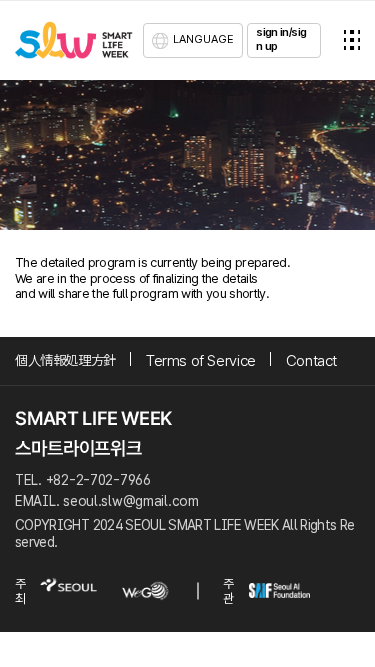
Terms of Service (201, 360)
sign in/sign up (281, 39)
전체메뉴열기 (352, 40)
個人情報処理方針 (65, 360)
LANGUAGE (203, 39)
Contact (311, 360)
